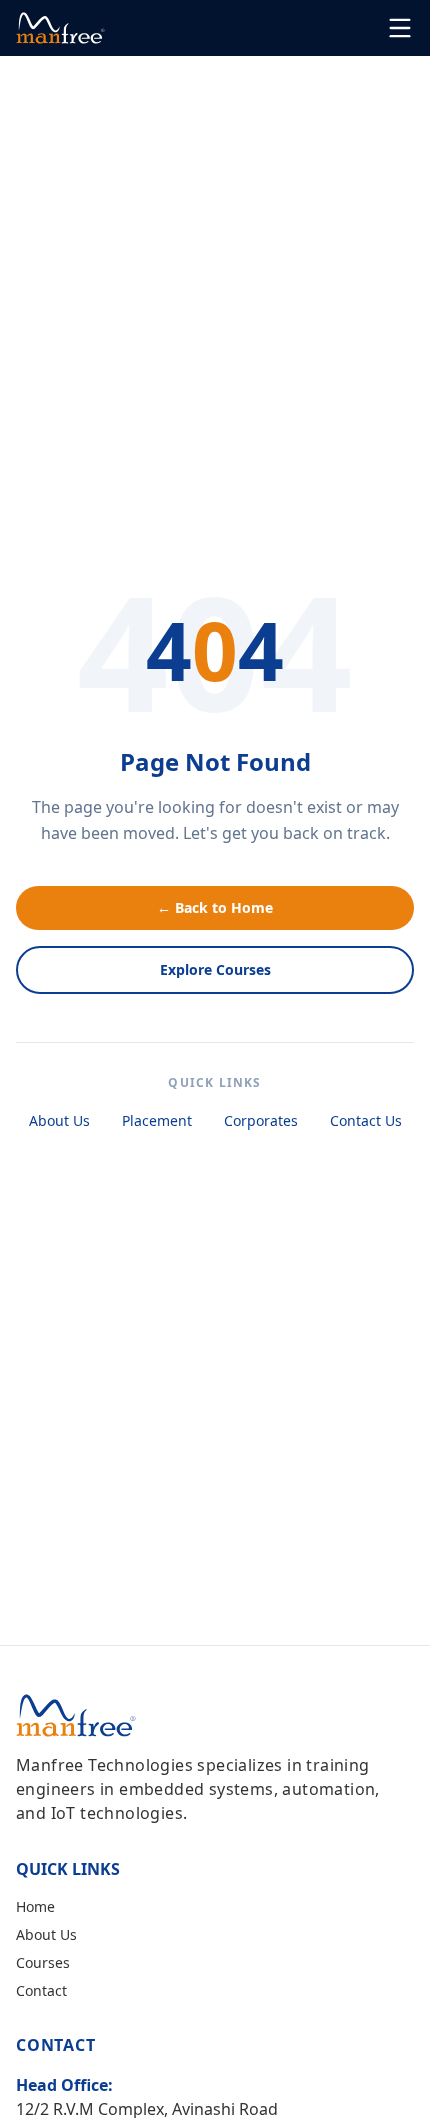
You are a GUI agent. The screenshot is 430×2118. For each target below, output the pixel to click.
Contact (41, 1990)
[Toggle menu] (400, 28)
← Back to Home (215, 907)
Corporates (261, 1120)
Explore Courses (215, 969)
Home (35, 1906)
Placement (157, 1120)
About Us (59, 1120)
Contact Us (366, 1120)
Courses (43, 1962)
